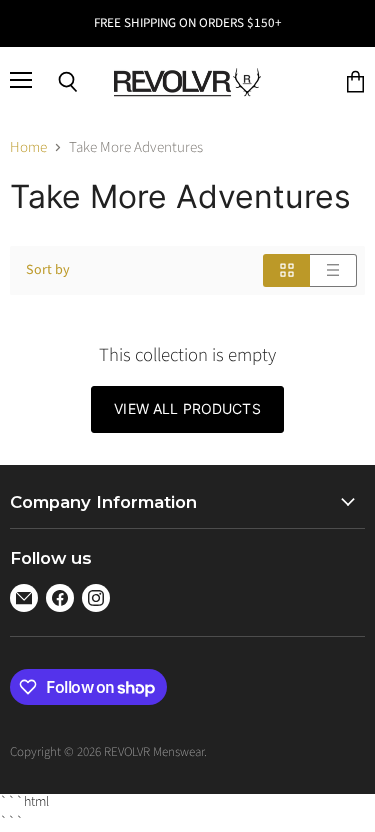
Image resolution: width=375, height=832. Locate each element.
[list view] (333, 270)
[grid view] (286, 270)
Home (28, 147)
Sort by (48, 270)
